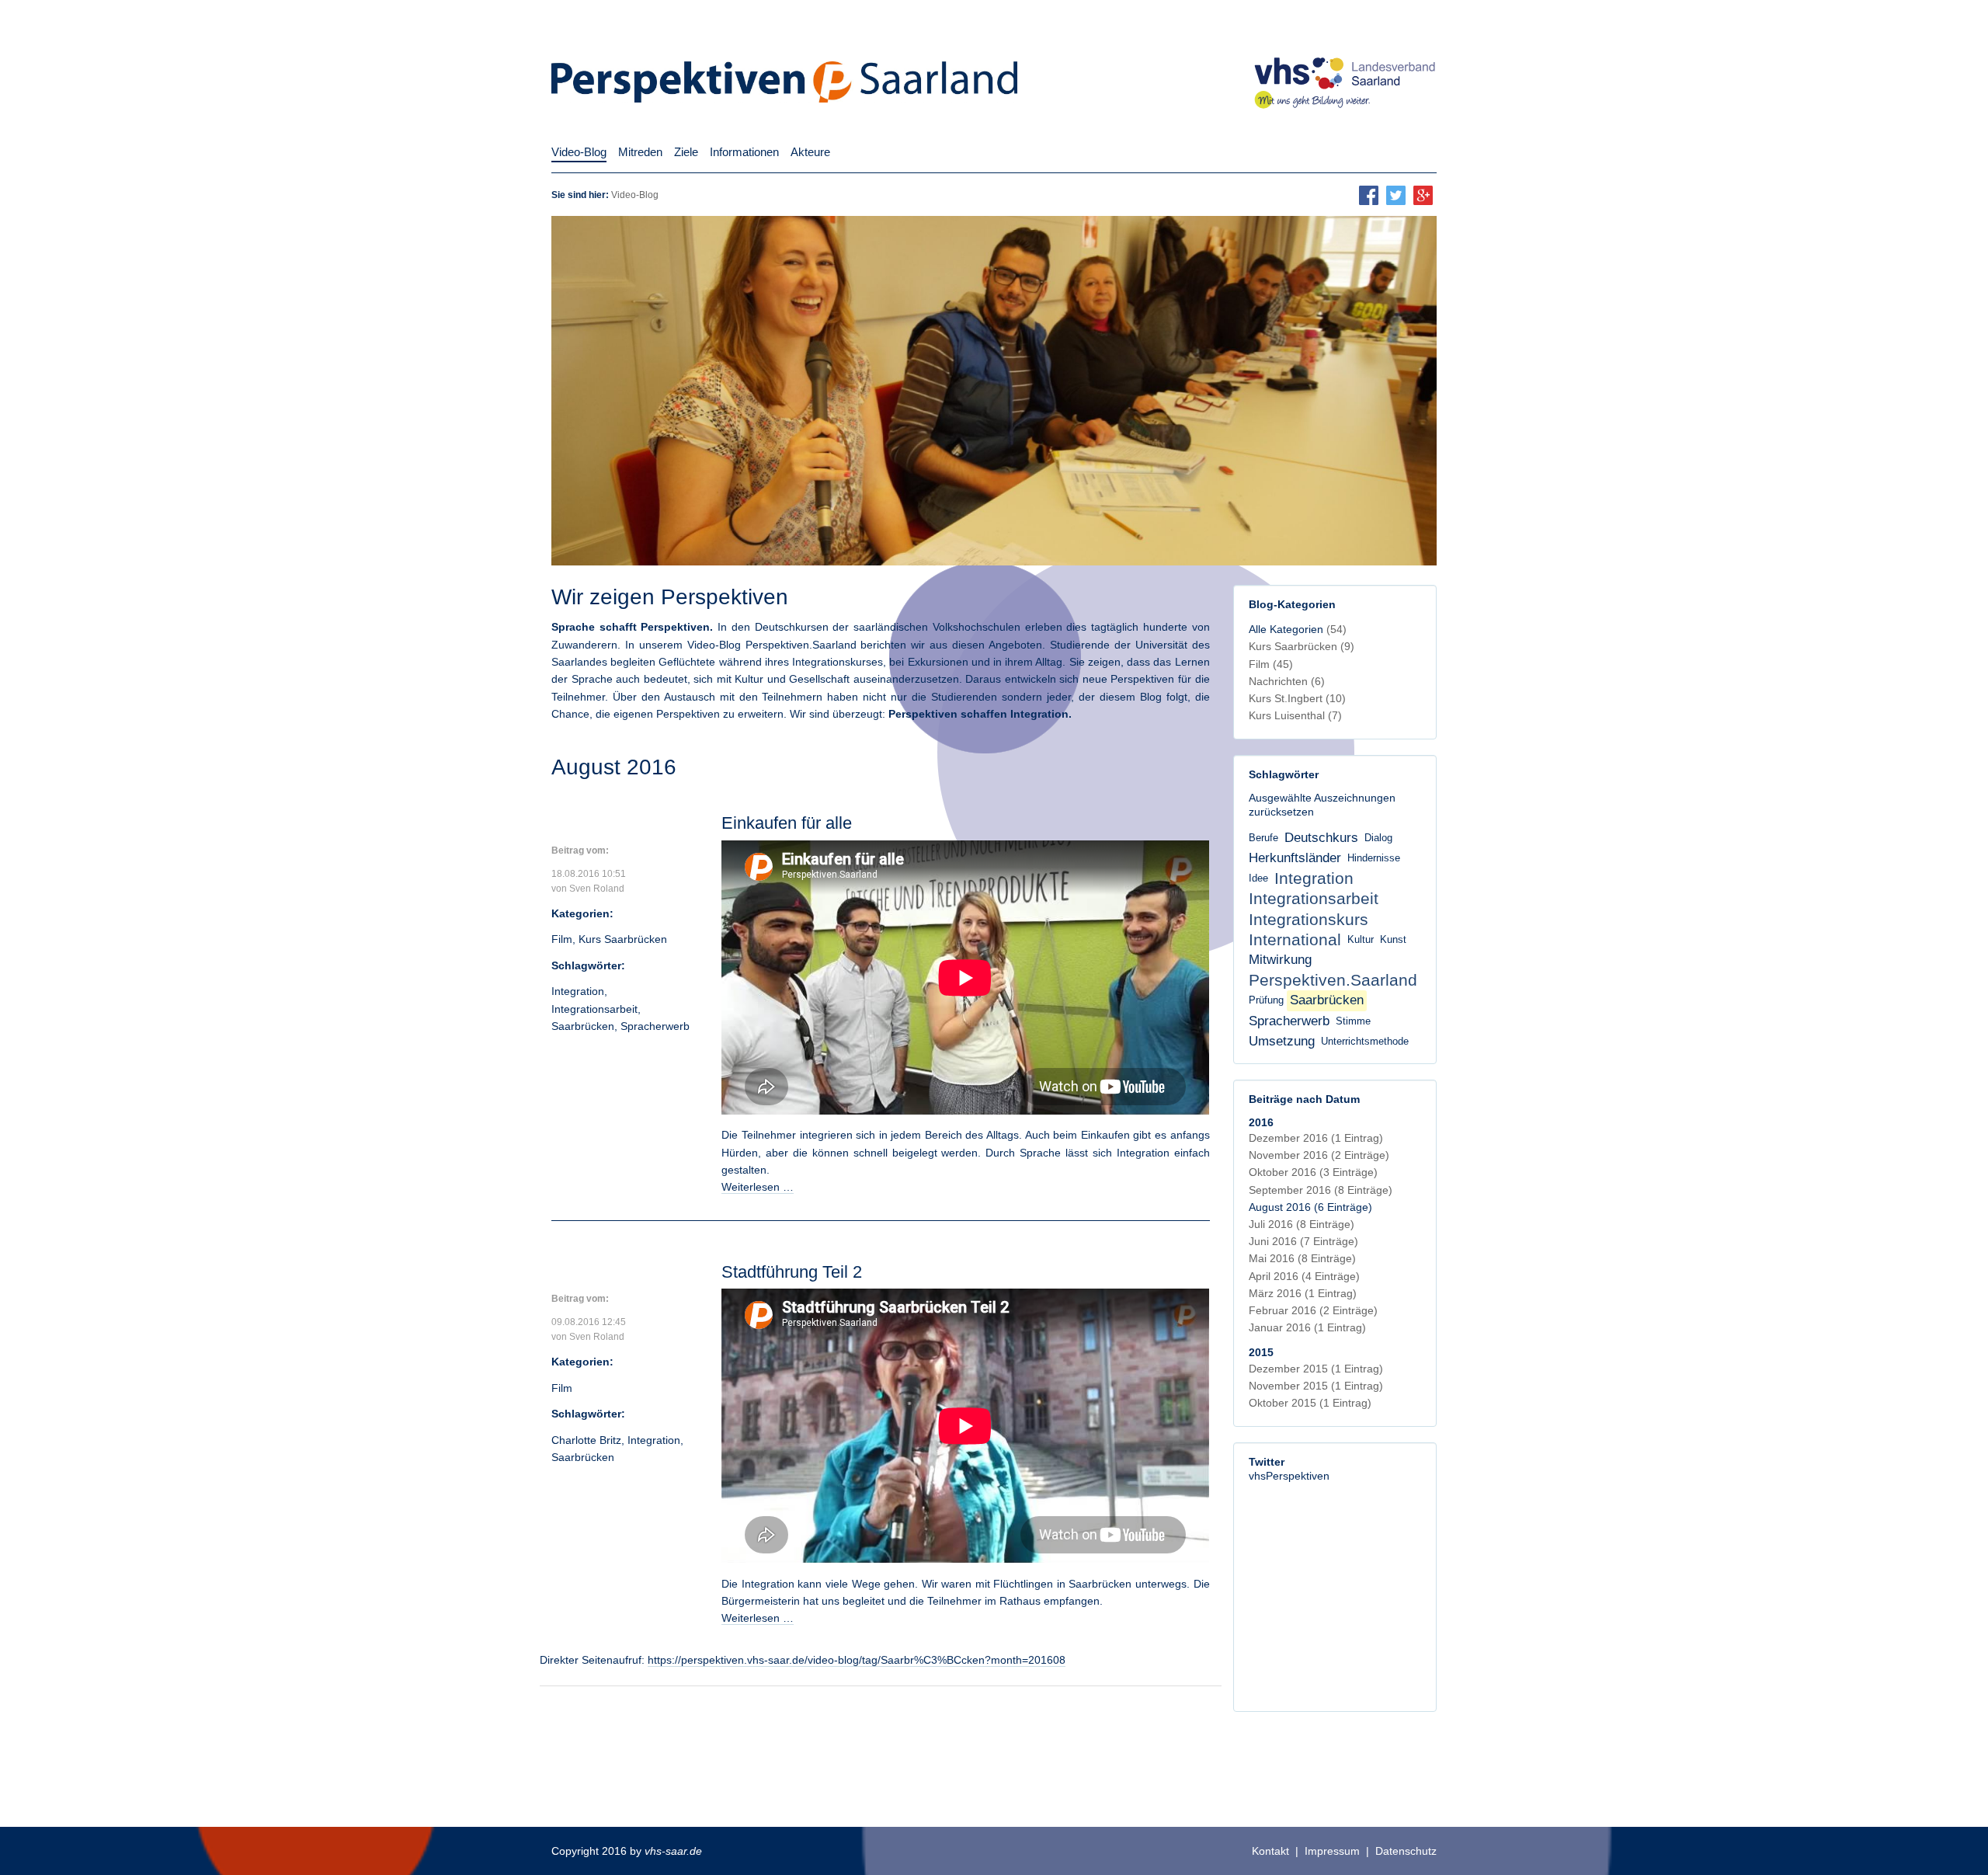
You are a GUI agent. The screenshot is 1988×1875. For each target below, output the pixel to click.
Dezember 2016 (1316, 1138)
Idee (1258, 878)
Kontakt (1270, 1851)
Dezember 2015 (1316, 1369)
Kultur (1361, 940)
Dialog (1378, 838)
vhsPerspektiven (1289, 1476)
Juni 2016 (1303, 1241)
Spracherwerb (655, 1026)
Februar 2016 (1313, 1310)
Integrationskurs (1309, 919)
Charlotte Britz (586, 1440)
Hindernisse (1374, 858)
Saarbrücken (583, 1026)
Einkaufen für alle (787, 823)
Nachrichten (1287, 681)
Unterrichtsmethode (1365, 1042)
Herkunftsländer (1295, 858)
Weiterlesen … (758, 1187)
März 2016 (1303, 1293)
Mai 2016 (1302, 1258)
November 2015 (1316, 1386)
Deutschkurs (1321, 838)
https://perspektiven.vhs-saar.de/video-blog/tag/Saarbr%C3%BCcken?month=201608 (857, 1660)
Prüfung (1266, 1000)
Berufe (1263, 838)
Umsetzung (1282, 1041)
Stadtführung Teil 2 (792, 1272)
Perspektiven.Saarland (1333, 980)
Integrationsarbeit (594, 1009)
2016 (1261, 1122)
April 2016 (1304, 1276)
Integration (578, 991)
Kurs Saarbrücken (623, 939)
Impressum (1332, 1851)
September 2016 (1321, 1190)
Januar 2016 (1307, 1327)
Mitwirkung (1280, 960)
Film (562, 939)
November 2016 (1319, 1155)
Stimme (1353, 1021)
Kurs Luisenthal (1295, 715)
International (1295, 939)
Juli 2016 (1302, 1224)
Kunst (1393, 940)
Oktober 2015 (1310, 1403)
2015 (1261, 1352)
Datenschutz (1406, 1851)
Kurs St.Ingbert (1297, 698)
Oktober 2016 (1313, 1172)
